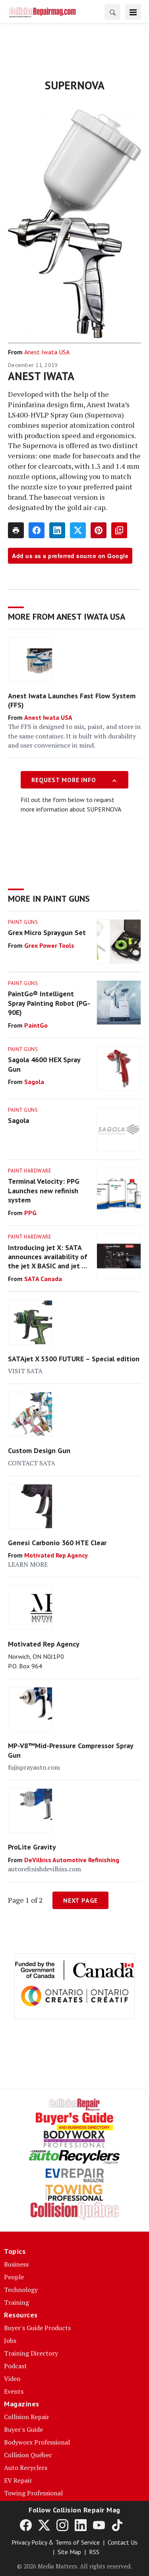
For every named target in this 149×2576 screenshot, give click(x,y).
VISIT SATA (25, 1371)
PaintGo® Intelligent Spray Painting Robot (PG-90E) (49, 1003)
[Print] (16, 530)
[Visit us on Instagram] (62, 2525)
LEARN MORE (28, 1564)
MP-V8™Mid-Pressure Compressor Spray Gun (71, 1750)
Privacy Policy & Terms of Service (56, 2542)
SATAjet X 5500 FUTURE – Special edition (74, 1359)
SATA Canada (43, 1279)
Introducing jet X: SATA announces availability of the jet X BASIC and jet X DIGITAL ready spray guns (48, 1257)
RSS (94, 2552)
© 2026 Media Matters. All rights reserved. (74, 2566)
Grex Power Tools (49, 945)
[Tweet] (78, 530)
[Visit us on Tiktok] (117, 2525)
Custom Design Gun (39, 1450)
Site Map (69, 2552)
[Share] (37, 530)
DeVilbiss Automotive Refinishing (72, 1860)
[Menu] (133, 12)
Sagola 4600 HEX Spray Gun (44, 1064)
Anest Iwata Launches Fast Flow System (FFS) (72, 700)
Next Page (80, 1900)
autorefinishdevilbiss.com (45, 1869)
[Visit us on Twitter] (44, 2525)
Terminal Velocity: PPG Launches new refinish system (44, 1190)
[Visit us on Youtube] (99, 2525)
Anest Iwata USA (47, 352)
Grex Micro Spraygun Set (47, 932)
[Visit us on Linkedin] (81, 2525)
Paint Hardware (30, 1171)
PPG (30, 1213)
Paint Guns (23, 922)
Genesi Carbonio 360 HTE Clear (57, 1543)
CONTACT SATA (32, 1463)
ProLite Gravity (32, 1847)
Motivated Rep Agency (56, 1555)
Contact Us (123, 2542)
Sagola (34, 1082)
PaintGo (36, 1025)
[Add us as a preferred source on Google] (119, 530)
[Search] (112, 12)
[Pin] (99, 530)
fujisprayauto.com (34, 1767)
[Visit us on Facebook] (26, 2525)
